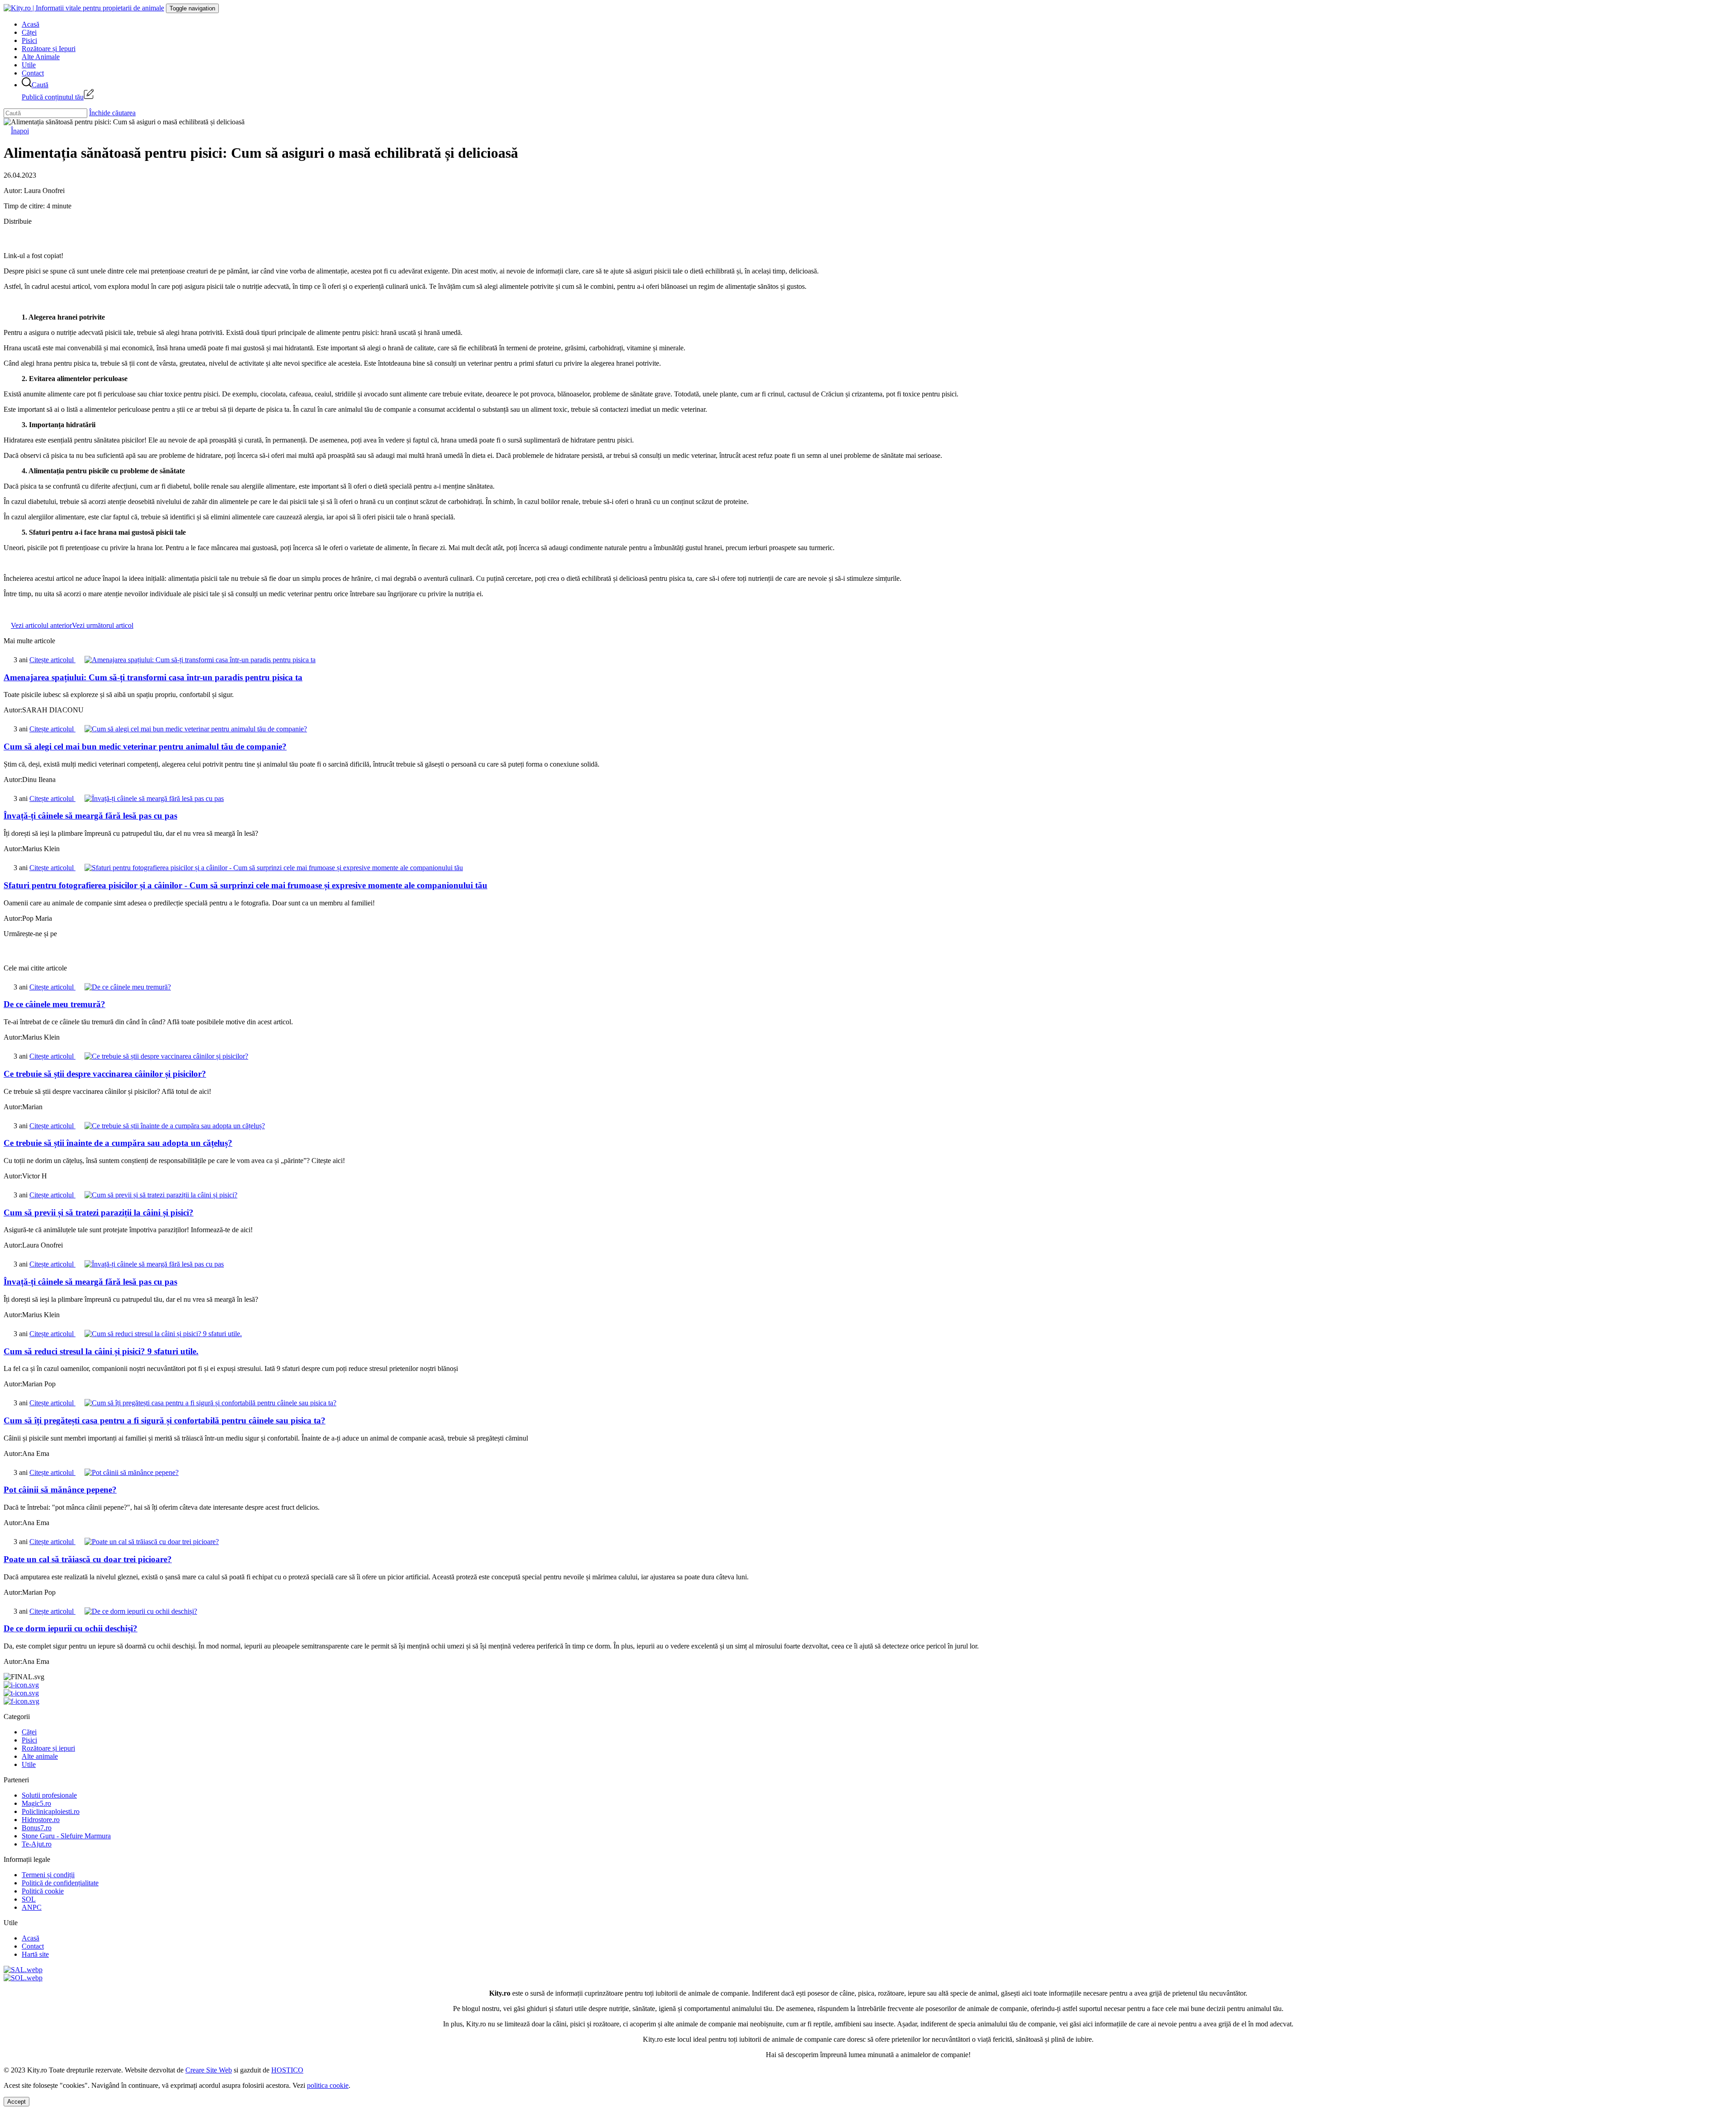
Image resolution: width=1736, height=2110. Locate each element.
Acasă (31, 24)
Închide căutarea (112, 113)
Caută (40, 85)
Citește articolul (52, 660)
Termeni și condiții (48, 1875)
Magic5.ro (36, 1803)
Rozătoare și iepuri (48, 1748)
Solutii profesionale (49, 1795)
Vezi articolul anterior (41, 625)
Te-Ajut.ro (37, 1844)
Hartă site (35, 1954)
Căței (29, 32)
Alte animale (40, 1756)
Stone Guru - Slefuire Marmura (66, 1836)
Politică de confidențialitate (60, 1883)
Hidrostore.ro (41, 1820)
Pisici (29, 40)
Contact (33, 73)
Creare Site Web (209, 2070)
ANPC (32, 1907)
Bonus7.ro (37, 1828)
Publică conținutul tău (53, 97)
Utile (29, 65)
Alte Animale (41, 57)
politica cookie (328, 2085)
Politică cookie (43, 1891)
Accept (17, 2102)
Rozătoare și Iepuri (49, 49)
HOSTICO (287, 2070)
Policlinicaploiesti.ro (51, 1811)
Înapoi (20, 131)
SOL (29, 1899)
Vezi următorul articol (103, 625)
